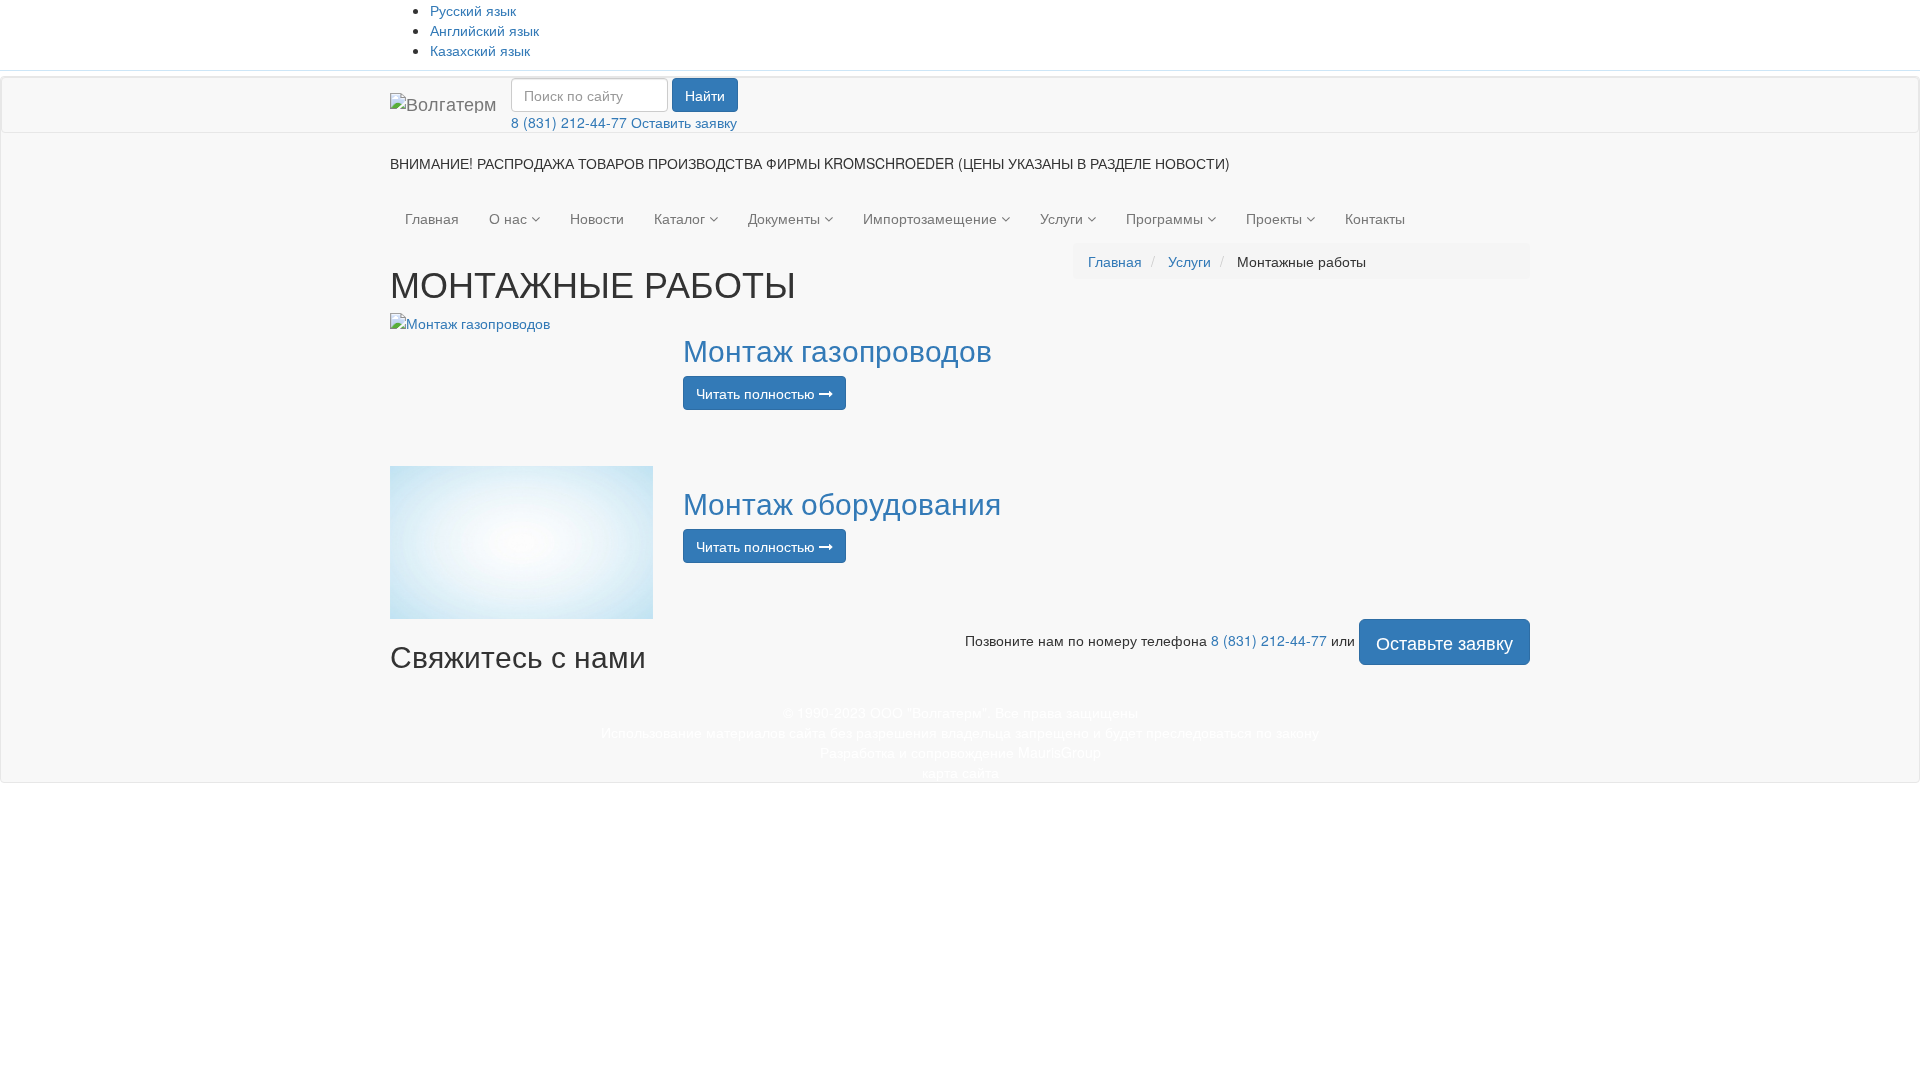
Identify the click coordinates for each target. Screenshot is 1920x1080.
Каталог (681, 218)
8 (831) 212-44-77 (569, 122)
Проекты (1276, 218)
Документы (786, 218)
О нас (510, 218)
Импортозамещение (932, 218)
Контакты (1375, 218)
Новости (597, 218)
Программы (1166, 218)
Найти (705, 95)
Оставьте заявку (1444, 642)
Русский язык (473, 10)
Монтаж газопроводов (837, 349)
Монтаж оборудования (842, 502)
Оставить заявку (684, 122)
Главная (432, 218)
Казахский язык (480, 50)
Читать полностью (757, 393)
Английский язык (484, 30)
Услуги (1063, 218)
